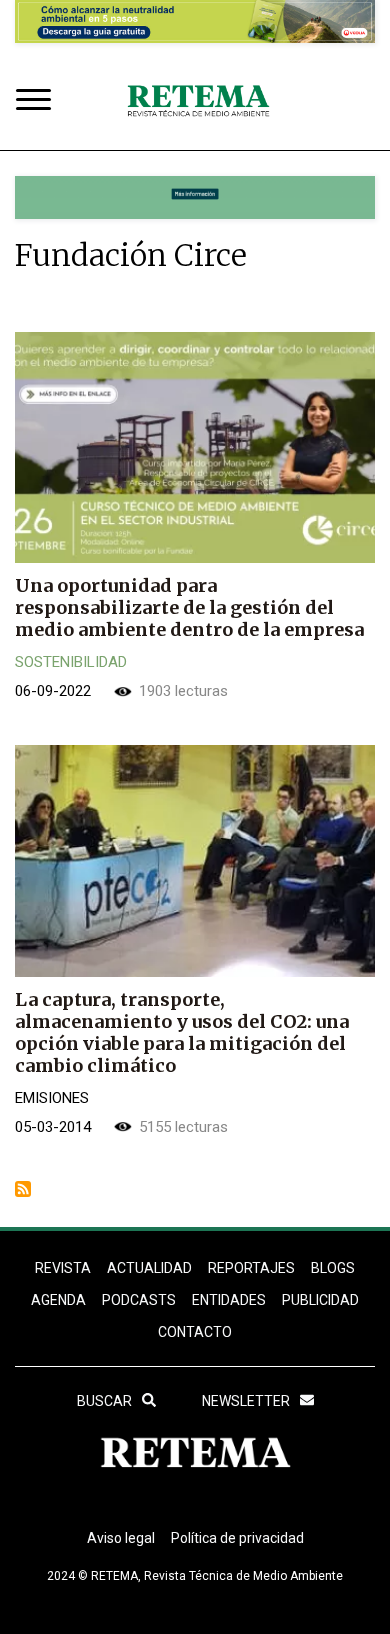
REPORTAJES (251, 1268)
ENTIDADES (229, 1300)
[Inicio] (198, 102)
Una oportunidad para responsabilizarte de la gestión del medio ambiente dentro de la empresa (189, 607)
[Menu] (38, 101)
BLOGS (333, 1268)
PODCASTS (139, 1300)
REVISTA (63, 1268)
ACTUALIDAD (149, 1268)
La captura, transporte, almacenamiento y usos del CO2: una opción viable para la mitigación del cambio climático (182, 1032)
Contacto (195, 1332)
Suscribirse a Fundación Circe (23, 1189)
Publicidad (320, 1300)
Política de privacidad (237, 1538)
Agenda (58, 1300)
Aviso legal (121, 1538)
